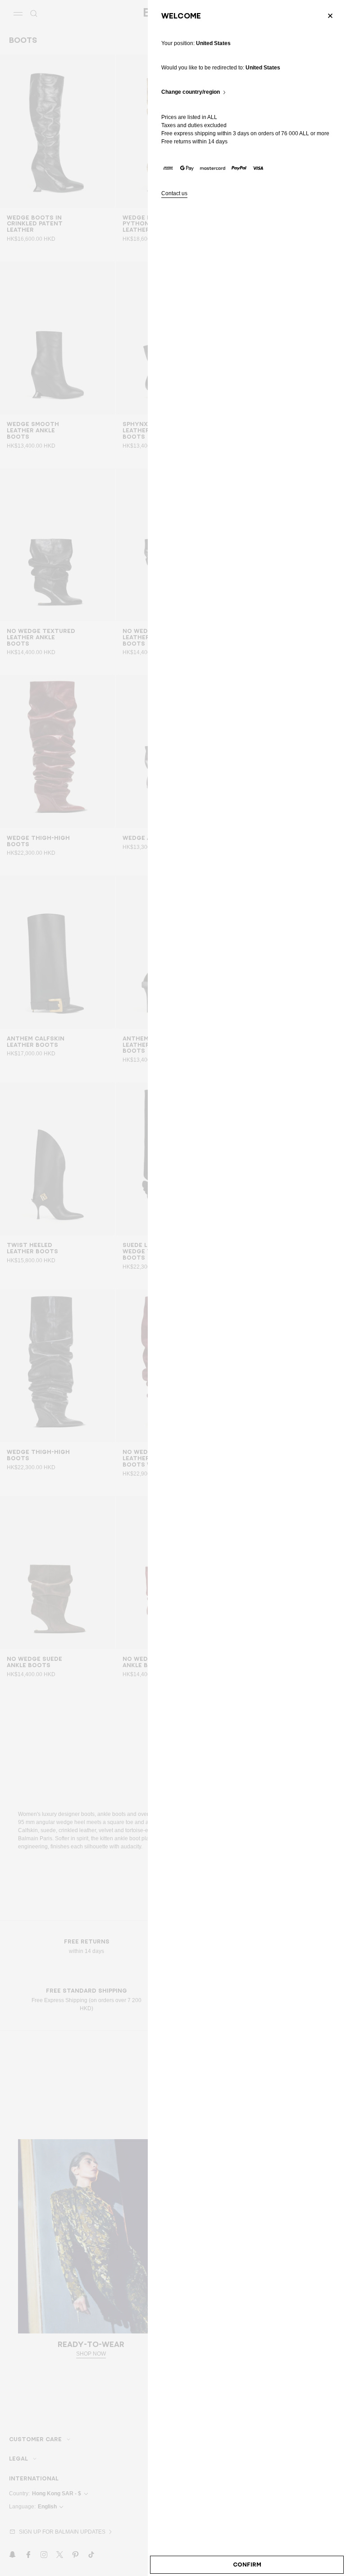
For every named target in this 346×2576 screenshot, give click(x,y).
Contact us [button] (174, 194)
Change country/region (191, 92)
